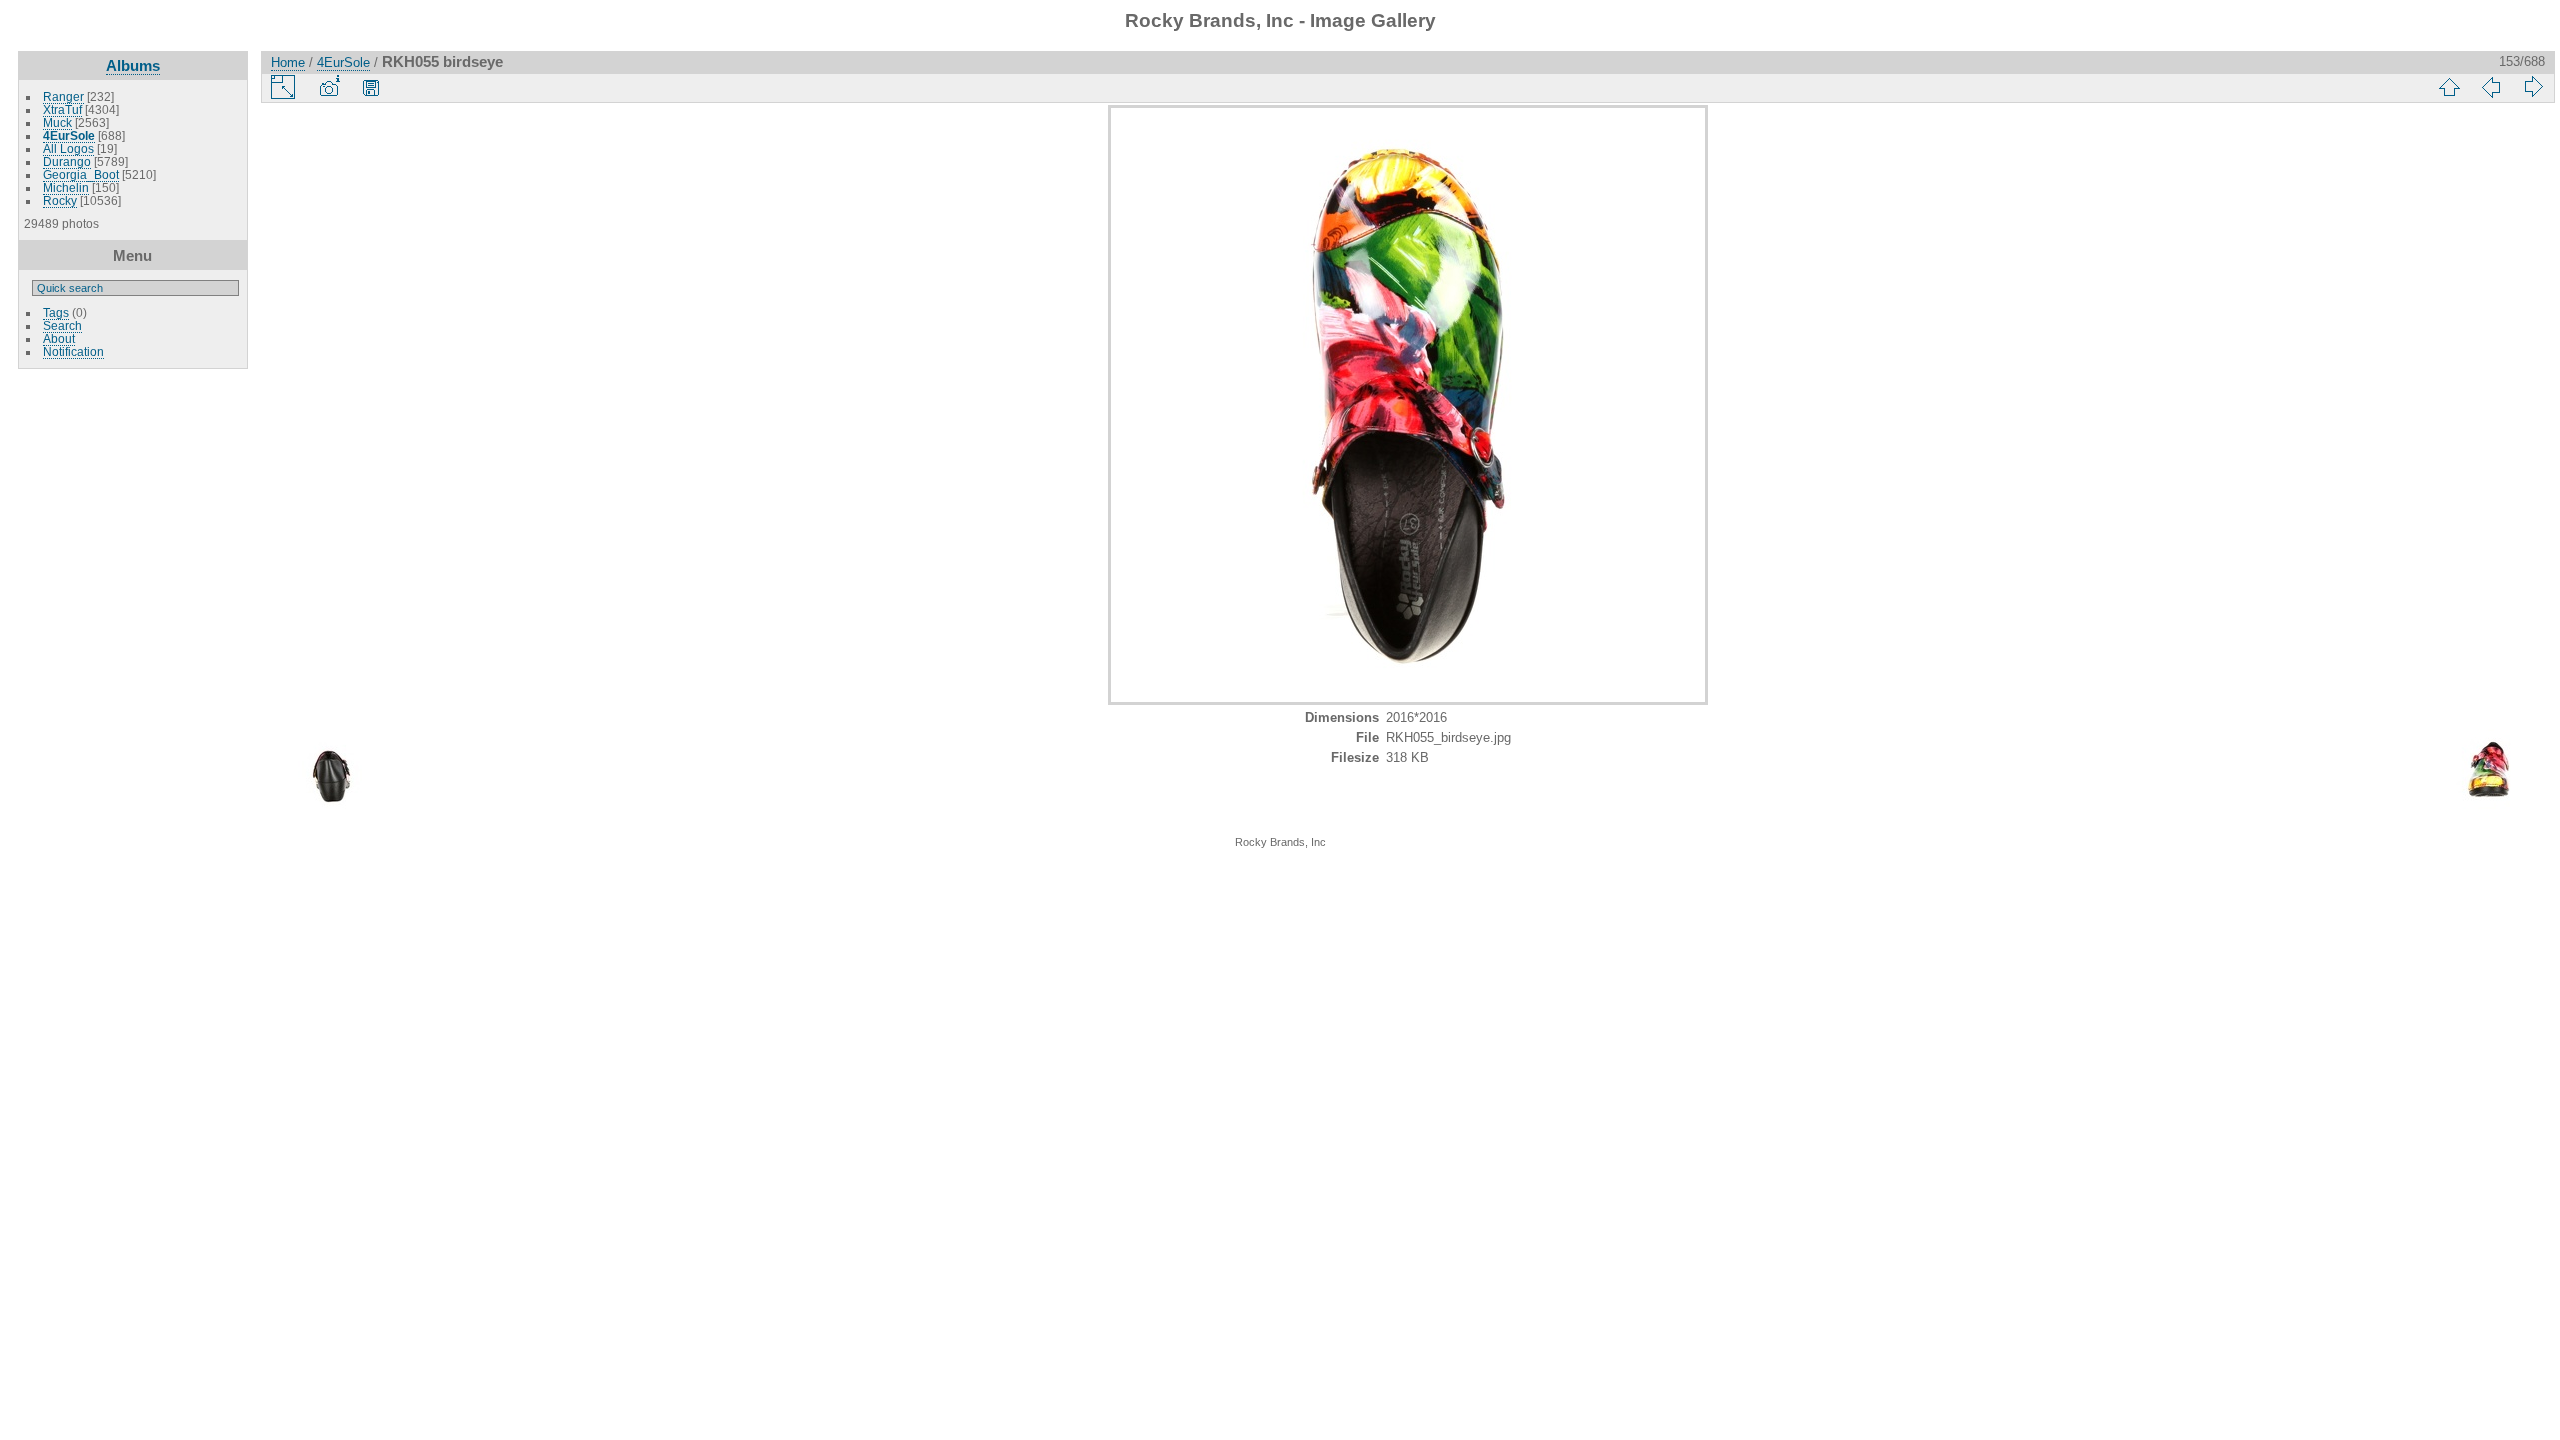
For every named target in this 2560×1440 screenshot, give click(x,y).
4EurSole (69, 135)
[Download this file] (371, 87)
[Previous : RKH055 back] (2491, 87)
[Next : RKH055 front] (2533, 87)
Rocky (60, 200)
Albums (133, 65)
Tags (56, 312)
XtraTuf (62, 109)
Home (288, 62)
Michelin (66, 187)
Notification (73, 351)
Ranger (63, 96)
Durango (67, 161)
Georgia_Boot (81, 174)
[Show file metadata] (329, 87)
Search (62, 325)
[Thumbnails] (2449, 87)
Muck (57, 122)
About (59, 338)
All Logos (68, 148)
